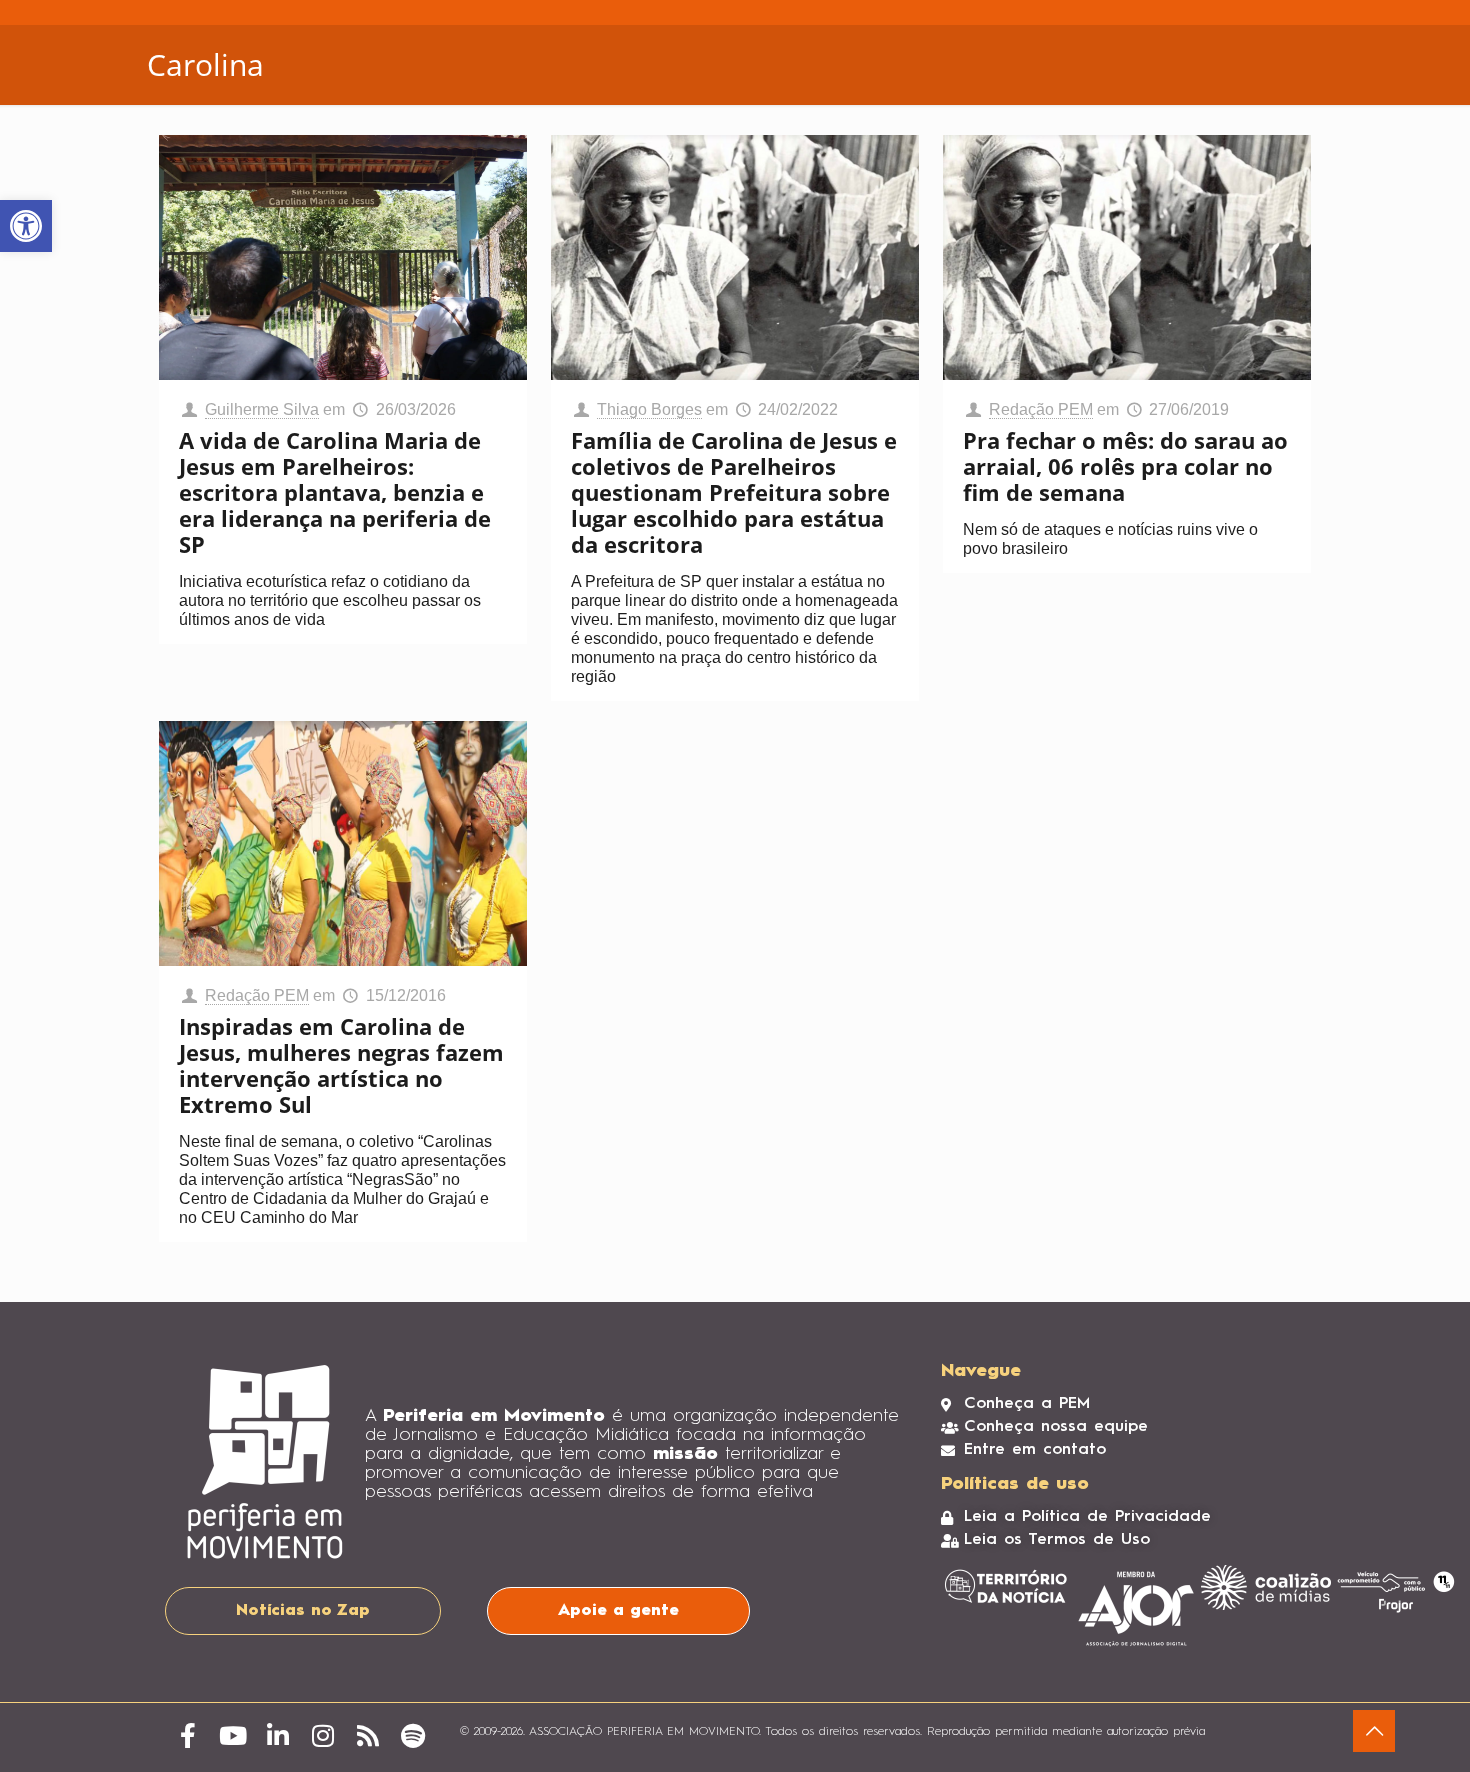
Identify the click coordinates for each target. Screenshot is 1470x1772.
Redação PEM (1041, 409)
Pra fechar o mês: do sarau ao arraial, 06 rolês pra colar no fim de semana (1125, 466)
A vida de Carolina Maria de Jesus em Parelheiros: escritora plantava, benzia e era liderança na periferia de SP (335, 492)
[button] (26, 226)
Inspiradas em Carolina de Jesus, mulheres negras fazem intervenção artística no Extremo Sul (341, 1065)
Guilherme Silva (262, 409)
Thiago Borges (649, 409)
